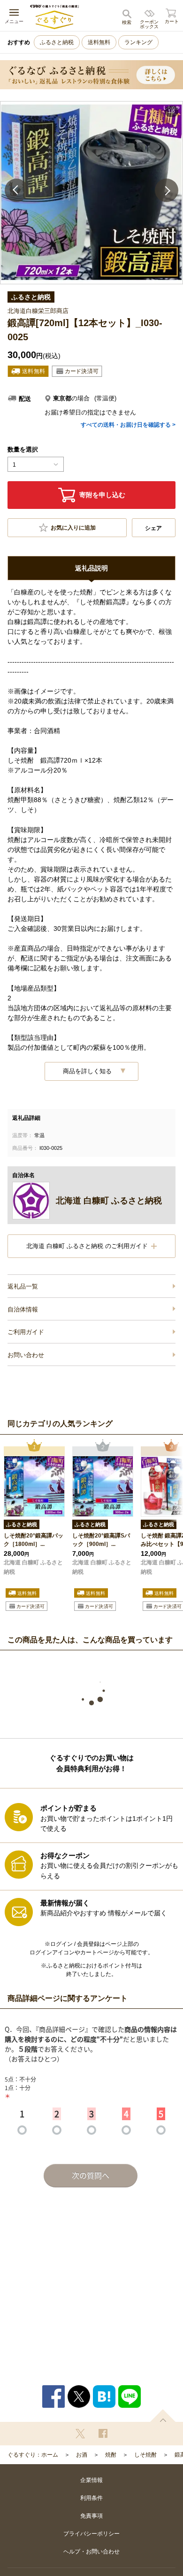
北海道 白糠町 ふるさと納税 (33, 1567)
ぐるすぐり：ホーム (33, 2455)
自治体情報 (23, 1309)
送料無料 (99, 42)
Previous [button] (16, 190)
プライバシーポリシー (91, 2534)
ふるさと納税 (57, 42)
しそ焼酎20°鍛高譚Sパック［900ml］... (101, 1540)
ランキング (138, 42)
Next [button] (167, 190)
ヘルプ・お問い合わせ (91, 2552)
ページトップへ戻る (163, 2416)
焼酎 (111, 2455)
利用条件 (91, 2498)
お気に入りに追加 (73, 528)
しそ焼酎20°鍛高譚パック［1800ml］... (34, 1540)
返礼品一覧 (23, 1286)
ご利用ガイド (26, 1332)
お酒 (82, 2455)
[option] (91, 193)
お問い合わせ (26, 1355)
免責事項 (91, 2516)
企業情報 (91, 2480)
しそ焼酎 (145, 2455)
